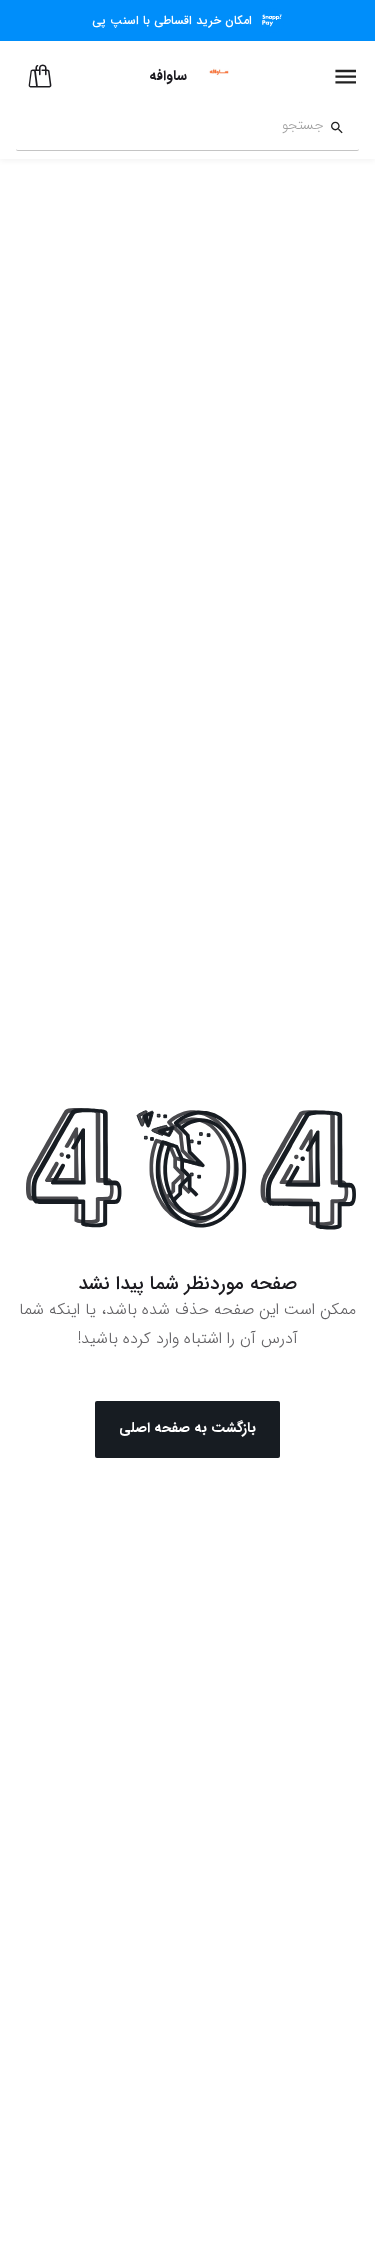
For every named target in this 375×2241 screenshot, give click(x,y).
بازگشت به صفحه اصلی (187, 1428)
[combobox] (170, 128)
